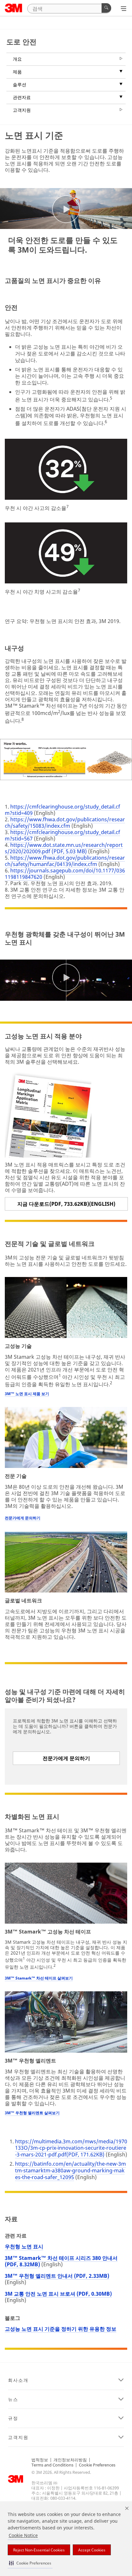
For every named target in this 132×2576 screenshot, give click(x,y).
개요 (17, 59)
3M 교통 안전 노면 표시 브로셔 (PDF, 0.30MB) (58, 2294)
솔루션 (20, 84)
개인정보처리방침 (70, 2460)
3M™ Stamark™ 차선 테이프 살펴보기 (39, 1978)
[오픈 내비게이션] (124, 9)
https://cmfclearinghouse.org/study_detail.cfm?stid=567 (62, 835)
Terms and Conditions (52, 2465)
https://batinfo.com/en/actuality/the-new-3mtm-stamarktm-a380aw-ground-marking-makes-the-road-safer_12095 (70, 2170)
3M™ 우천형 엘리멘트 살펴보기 (32, 2113)
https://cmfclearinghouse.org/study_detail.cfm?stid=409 (62, 810)
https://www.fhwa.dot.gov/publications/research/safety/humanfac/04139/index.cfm (65, 861)
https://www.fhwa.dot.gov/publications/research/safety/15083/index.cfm (65, 823)
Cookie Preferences (97, 2465)
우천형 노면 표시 (24, 2246)
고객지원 (22, 110)
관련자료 (22, 97)
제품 (17, 72)
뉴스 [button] (13, 2399)
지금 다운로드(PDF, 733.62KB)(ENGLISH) (66, 1204)
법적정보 (40, 2460)
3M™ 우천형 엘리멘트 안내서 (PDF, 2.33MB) (57, 2276)
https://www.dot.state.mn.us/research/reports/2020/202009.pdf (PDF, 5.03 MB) (64, 848)
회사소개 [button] (18, 2380)
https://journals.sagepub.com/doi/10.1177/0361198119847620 (65, 874)
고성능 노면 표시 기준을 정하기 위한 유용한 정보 (61, 2329)
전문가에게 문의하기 (23, 1518)
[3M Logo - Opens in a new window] (14, 8)
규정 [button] (13, 2418)
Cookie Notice (23, 2535)
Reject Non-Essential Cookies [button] (39, 2550)
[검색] (106, 8)
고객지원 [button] (18, 2437)
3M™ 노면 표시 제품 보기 (27, 1394)
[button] (30, 2563)
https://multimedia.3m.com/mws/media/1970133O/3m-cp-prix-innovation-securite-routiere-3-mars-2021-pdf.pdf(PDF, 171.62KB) (71, 2148)
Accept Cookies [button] (92, 2550)
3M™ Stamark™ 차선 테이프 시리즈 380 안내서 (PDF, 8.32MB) (61, 2261)
